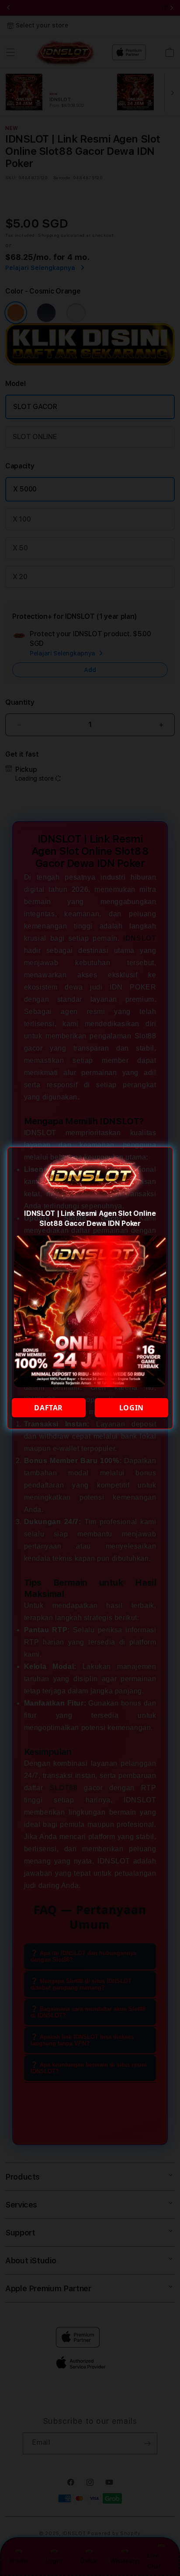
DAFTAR (48, 1408)
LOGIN (132, 1408)
